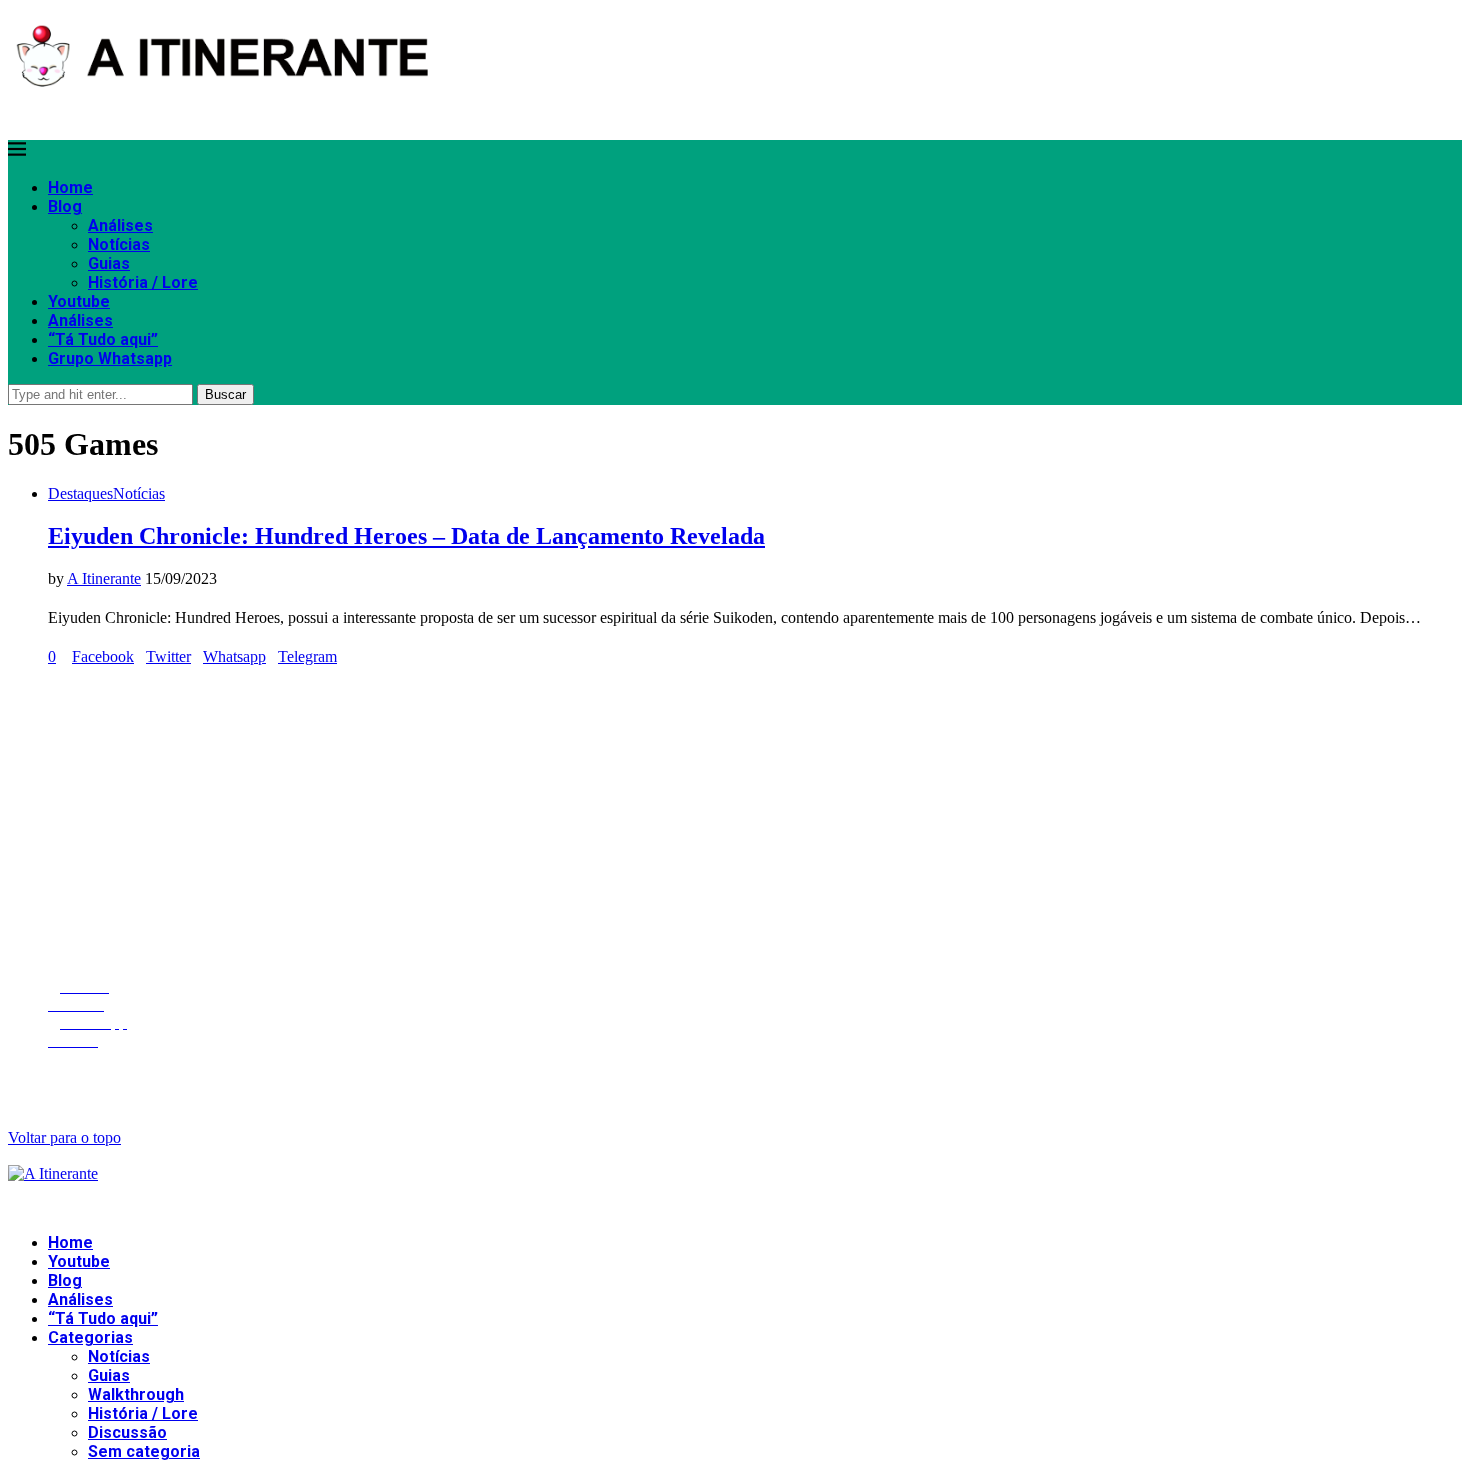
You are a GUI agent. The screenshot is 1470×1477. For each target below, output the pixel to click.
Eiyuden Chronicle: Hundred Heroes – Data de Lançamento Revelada (406, 536)
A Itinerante (104, 578)
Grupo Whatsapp (110, 358)
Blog (65, 206)
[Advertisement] (608, 822)
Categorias (90, 1337)
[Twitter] (17, 113)
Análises (120, 225)
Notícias (119, 244)
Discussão (127, 1432)
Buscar (225, 394)
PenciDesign (421, 1079)
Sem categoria (144, 1451)
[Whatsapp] (44, 113)
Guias (109, 263)
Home (70, 187)
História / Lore (143, 282)
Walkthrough (136, 1394)
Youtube (79, 301)
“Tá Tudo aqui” (103, 339)
